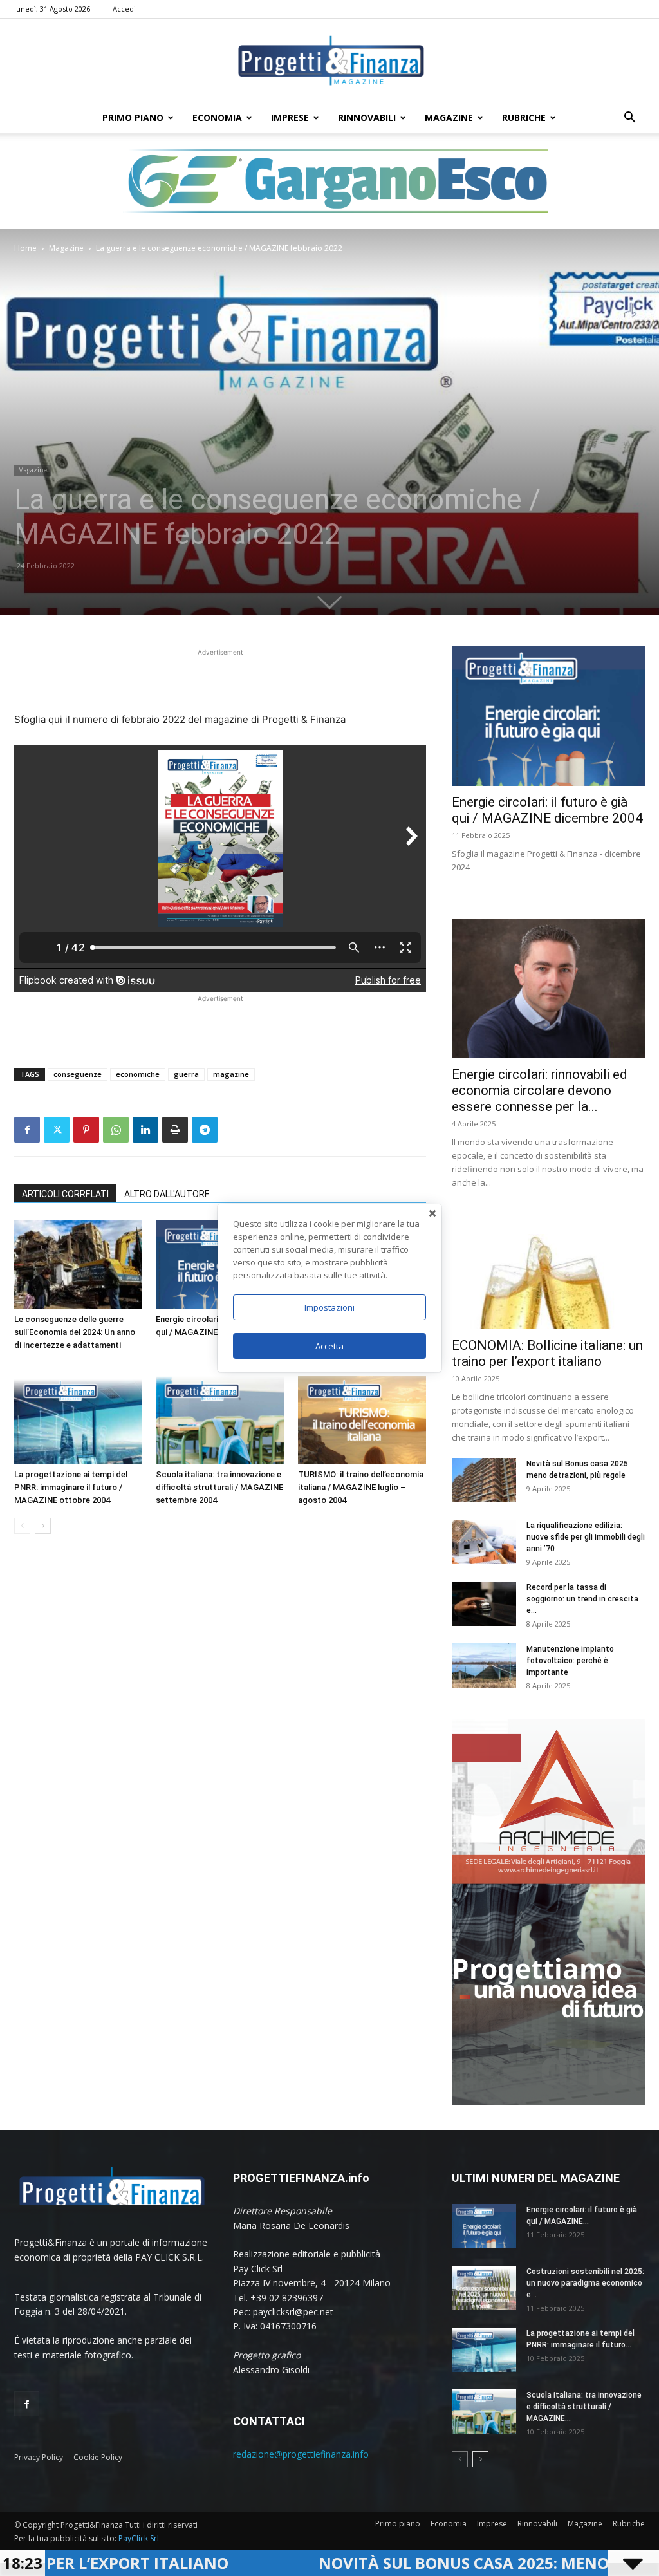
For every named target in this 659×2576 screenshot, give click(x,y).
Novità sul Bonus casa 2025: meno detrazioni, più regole (402, 2563)
